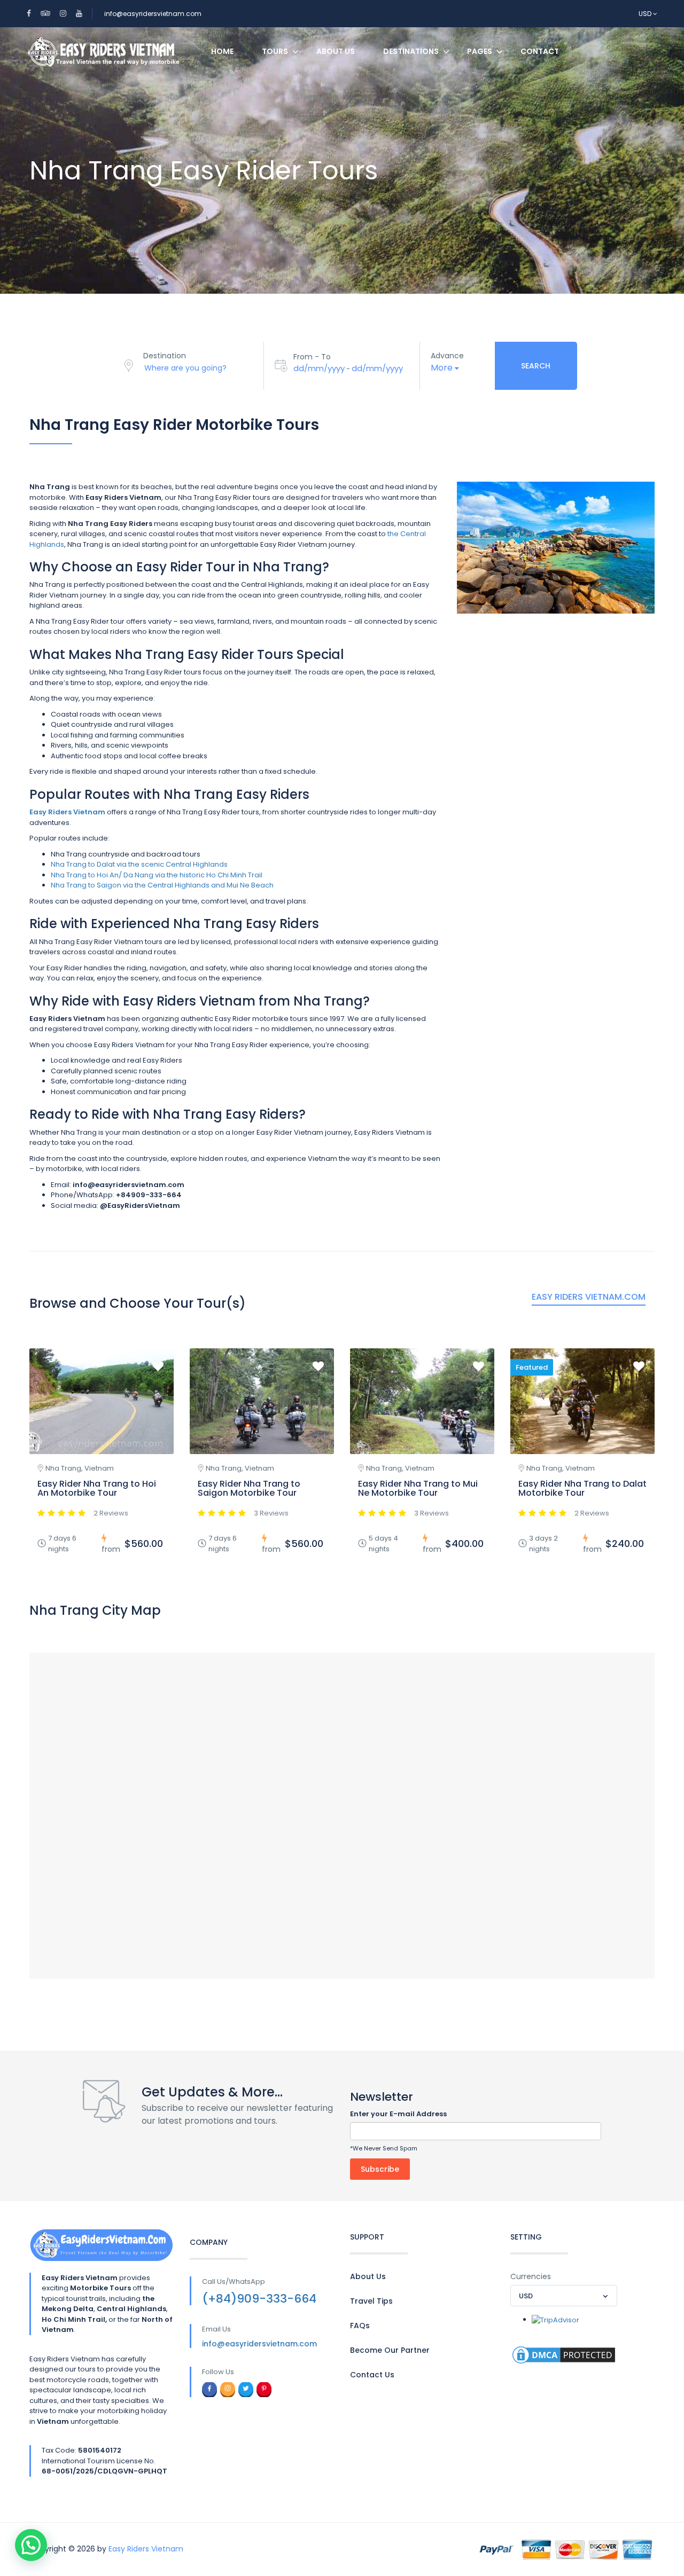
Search (536, 366)
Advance (447, 356)
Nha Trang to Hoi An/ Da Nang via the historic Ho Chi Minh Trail (157, 875)
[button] (31, 2545)
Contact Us (372, 2375)
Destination (165, 356)
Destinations (411, 51)
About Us (336, 51)
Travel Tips (371, 2301)
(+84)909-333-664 (259, 2299)
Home (222, 51)
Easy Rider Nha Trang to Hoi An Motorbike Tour (97, 1489)
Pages (480, 51)
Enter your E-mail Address (398, 2114)
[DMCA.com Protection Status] (564, 2354)
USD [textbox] (526, 2296)
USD (646, 14)
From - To (312, 357)
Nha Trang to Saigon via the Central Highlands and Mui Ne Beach (162, 885)
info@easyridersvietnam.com (153, 14)
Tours (275, 51)
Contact (540, 51)
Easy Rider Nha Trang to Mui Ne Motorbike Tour (418, 1489)
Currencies (531, 2276)
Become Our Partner (390, 2350)
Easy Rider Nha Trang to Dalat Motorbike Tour (582, 1489)
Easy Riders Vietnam (146, 2549)
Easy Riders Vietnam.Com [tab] (589, 1297)
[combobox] (564, 2296)
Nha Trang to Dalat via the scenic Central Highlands (139, 864)
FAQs (360, 2326)
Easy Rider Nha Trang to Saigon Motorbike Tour (249, 1489)
